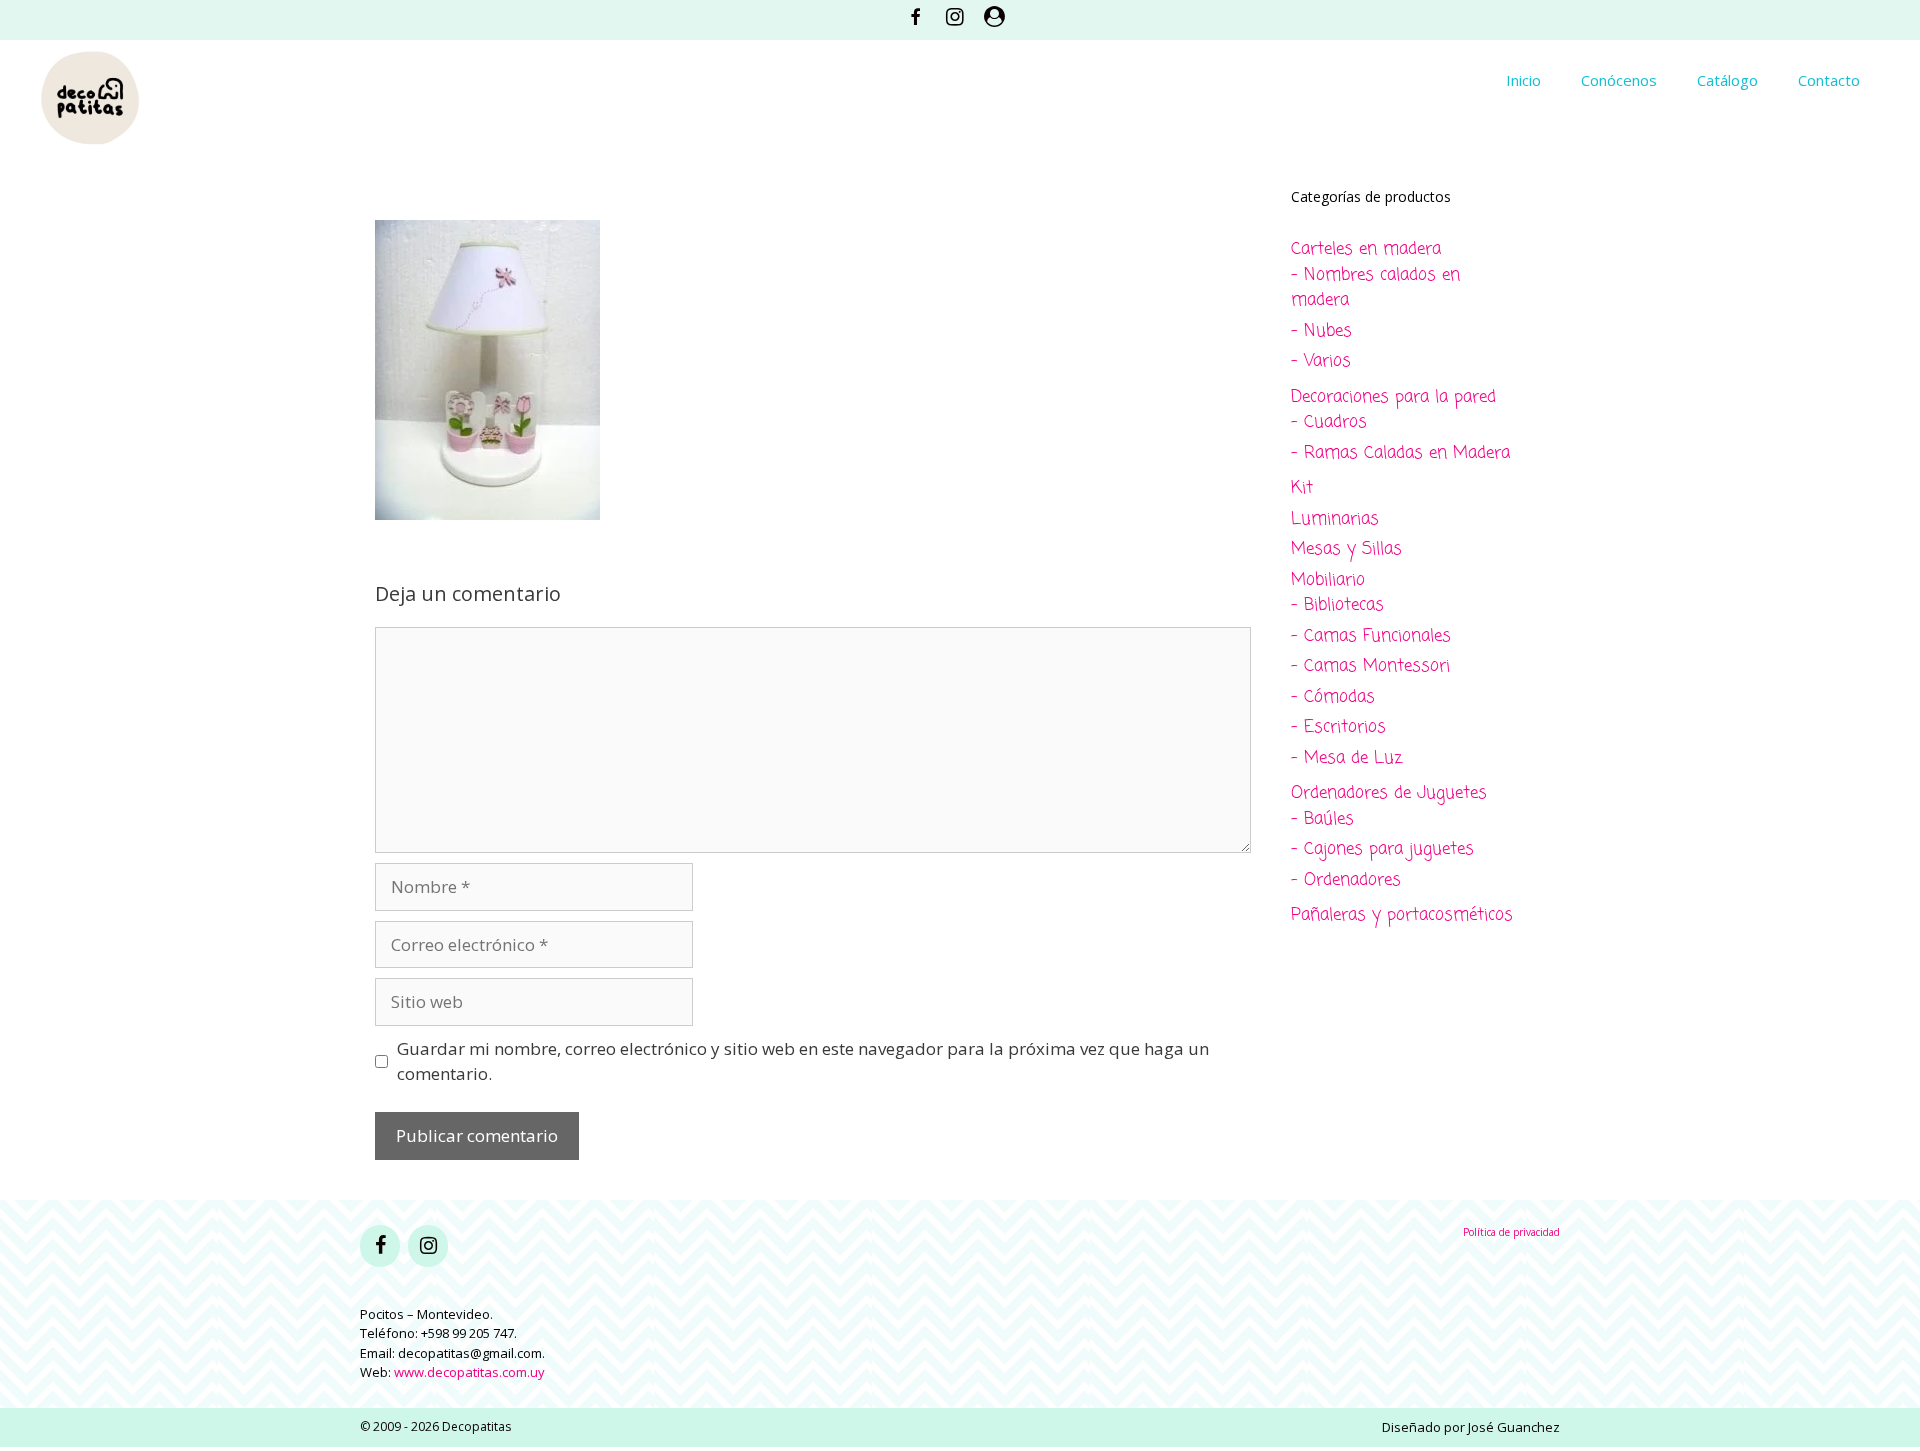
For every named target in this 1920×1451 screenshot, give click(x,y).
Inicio (1523, 80)
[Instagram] (428, 1246)
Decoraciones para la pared (1393, 397)
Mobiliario (1328, 580)
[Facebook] (380, 1246)
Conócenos (1619, 80)
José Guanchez (1514, 1427)
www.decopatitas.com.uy (469, 1372)
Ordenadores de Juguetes (1389, 793)
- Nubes (1321, 331)
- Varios (1321, 361)
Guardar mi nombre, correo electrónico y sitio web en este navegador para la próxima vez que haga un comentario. (803, 1061)
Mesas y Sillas (1346, 549)
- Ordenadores (1346, 880)
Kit (1302, 488)
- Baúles (1322, 819)
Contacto (1829, 80)
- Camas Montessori (1370, 666)
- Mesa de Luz (1346, 758)
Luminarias (1335, 519)
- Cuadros (1329, 422)
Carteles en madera (1366, 249)
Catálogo (1727, 80)
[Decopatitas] (90, 95)
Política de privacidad (1511, 1232)
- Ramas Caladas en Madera (1400, 453)
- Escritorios (1338, 727)
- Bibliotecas (1337, 605)
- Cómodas (1333, 697)
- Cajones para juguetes (1382, 849)
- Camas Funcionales (1371, 636)
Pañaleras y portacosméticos (1402, 915)
